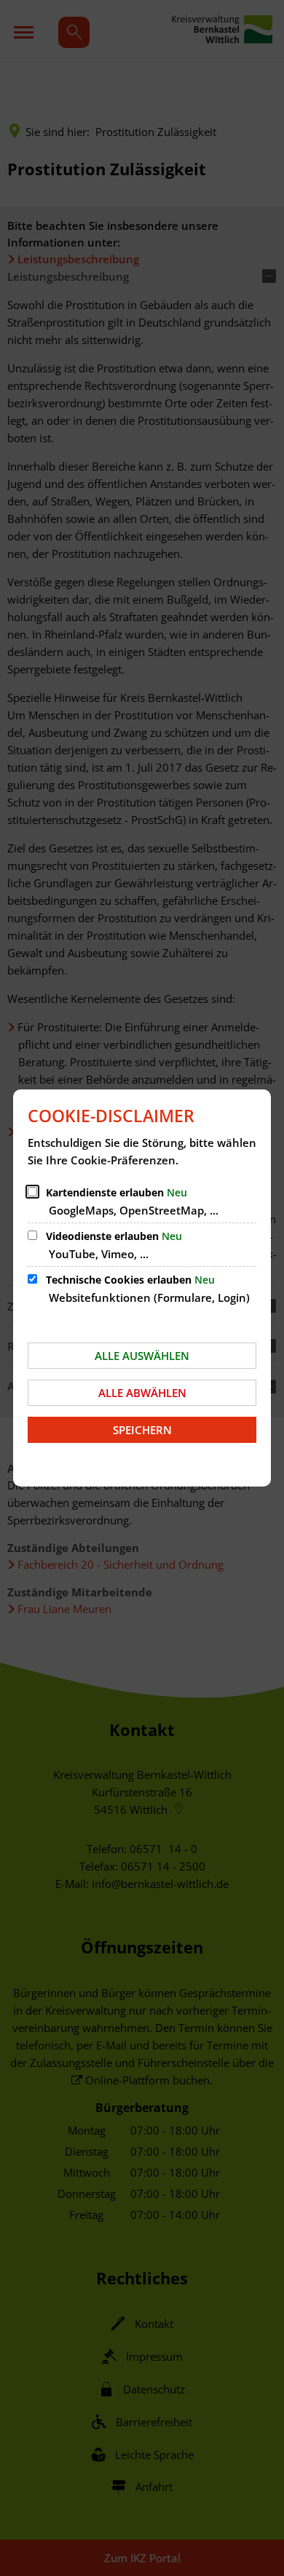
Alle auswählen (142, 1356)
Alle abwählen (142, 1393)
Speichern (142, 1430)
